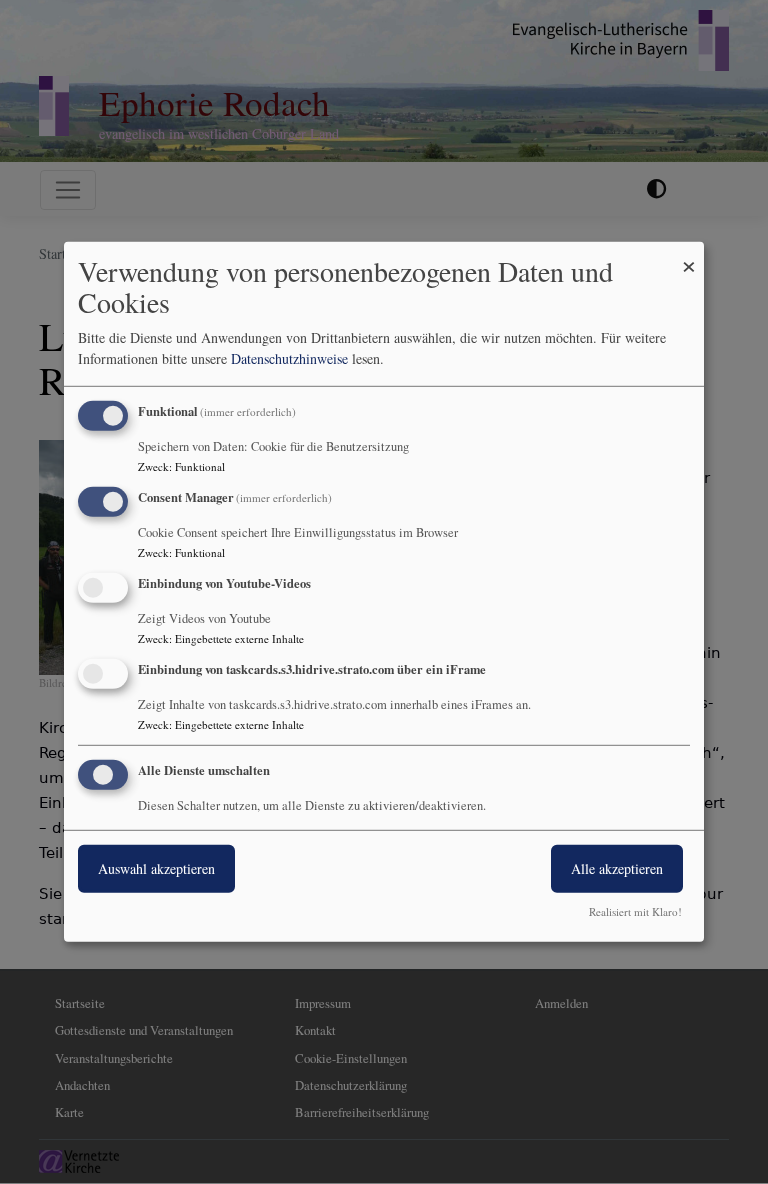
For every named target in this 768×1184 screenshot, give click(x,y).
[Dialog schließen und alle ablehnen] (689, 254)
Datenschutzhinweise (289, 358)
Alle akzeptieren (617, 867)
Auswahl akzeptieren (156, 867)
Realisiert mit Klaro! (635, 911)
